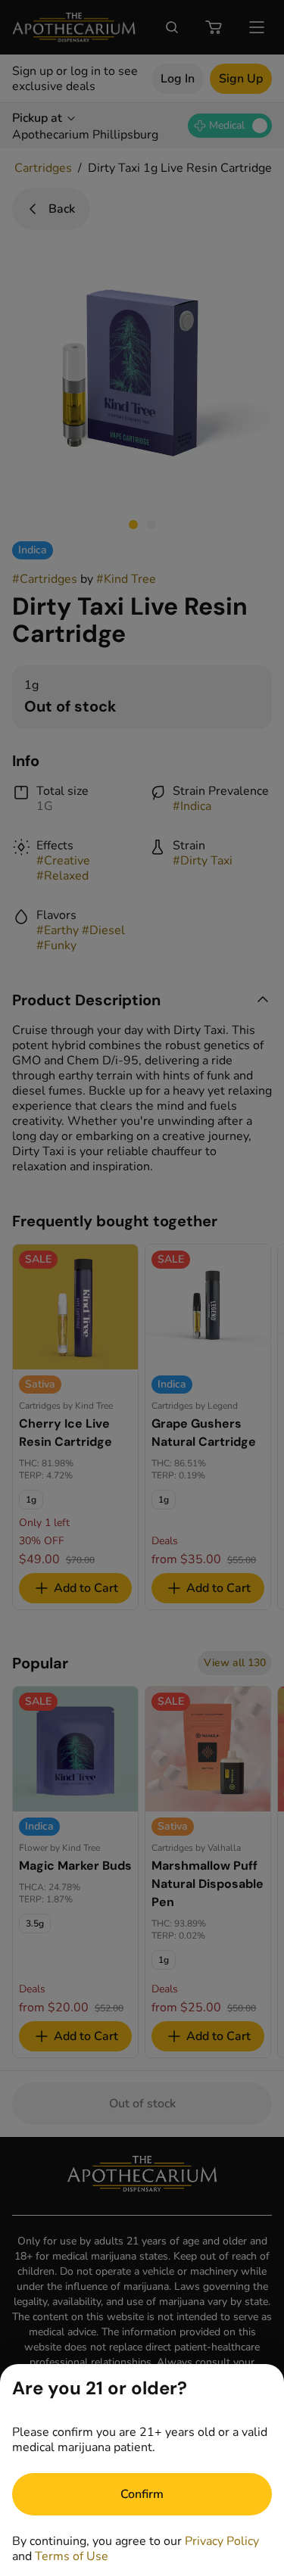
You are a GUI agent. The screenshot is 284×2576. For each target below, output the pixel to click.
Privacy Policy (222, 2541)
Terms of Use (72, 2556)
